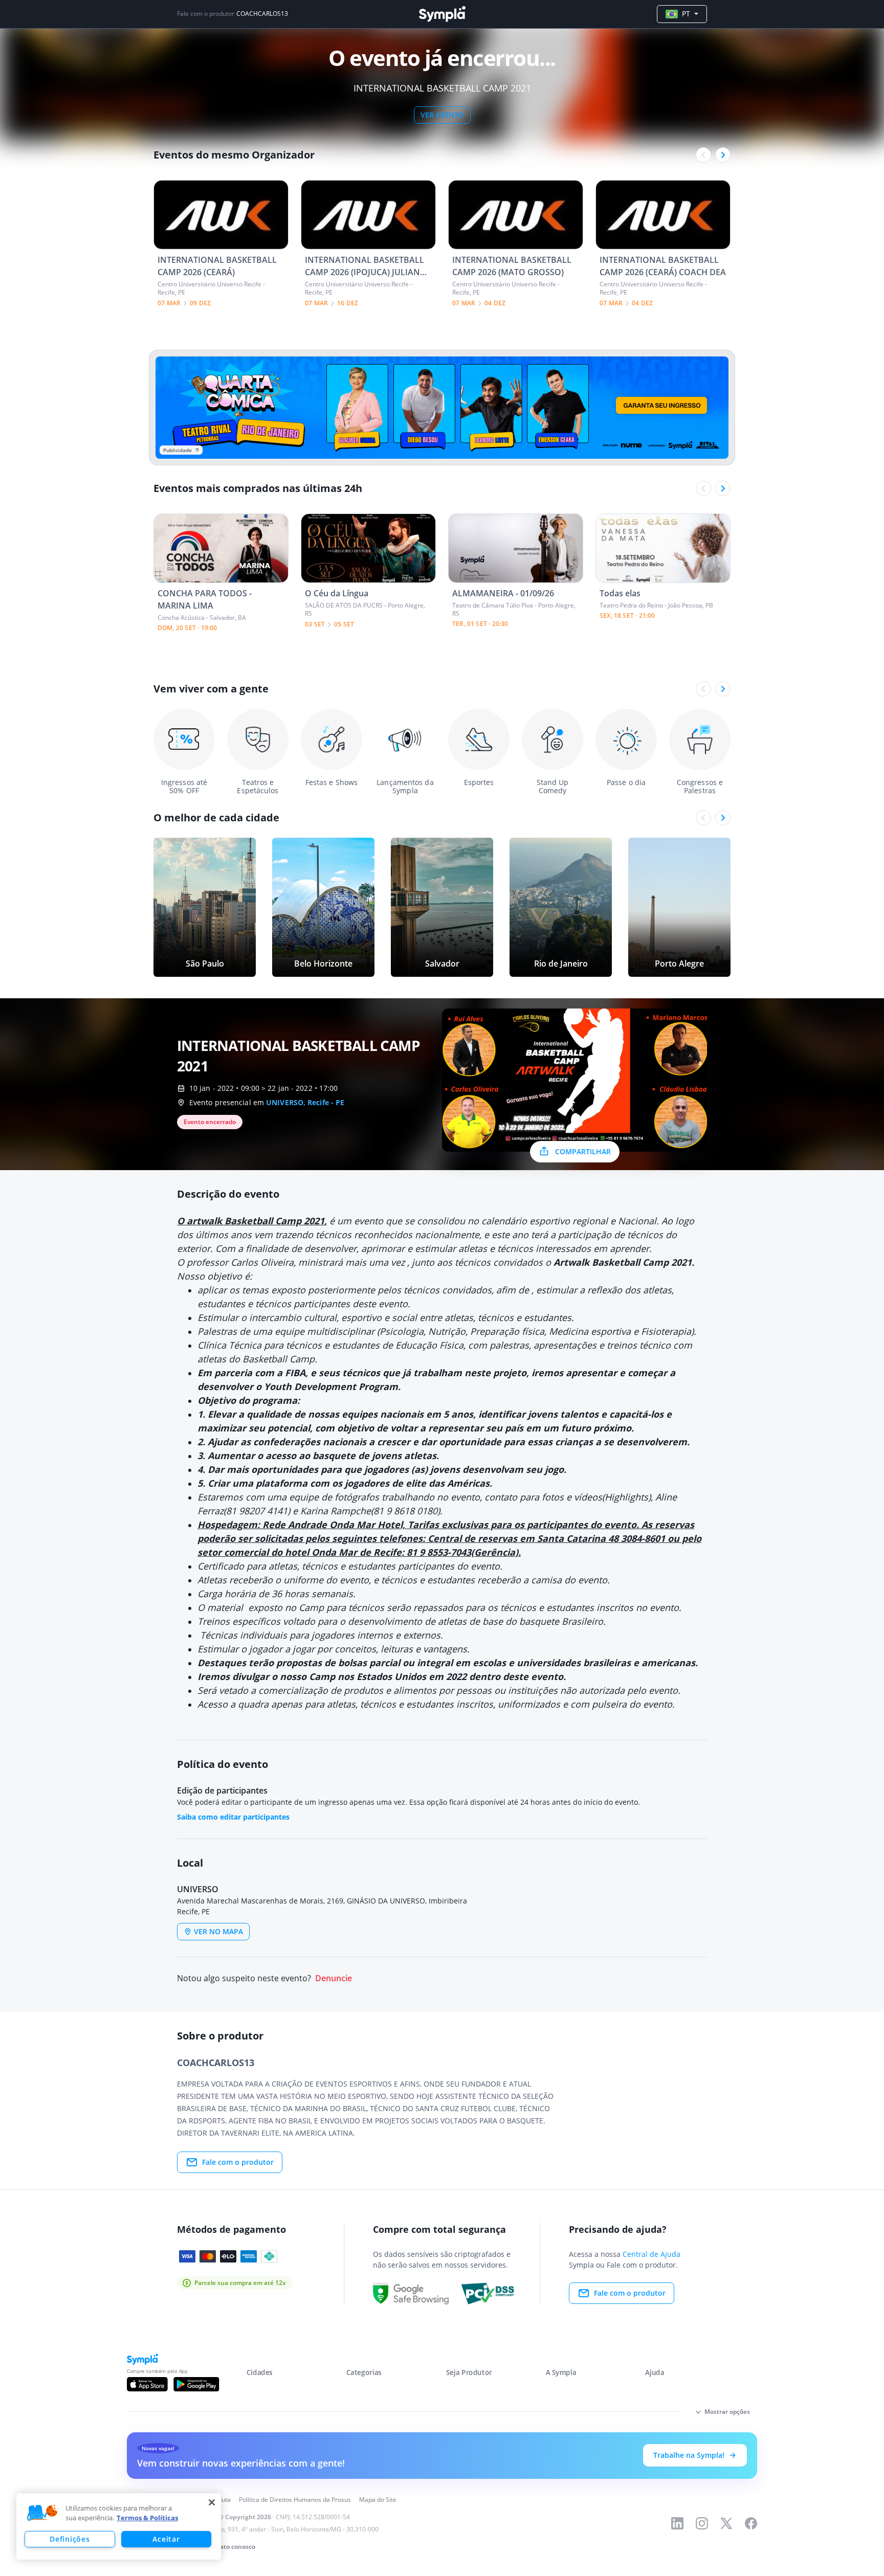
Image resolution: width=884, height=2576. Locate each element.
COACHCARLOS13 (262, 14)
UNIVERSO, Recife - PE (305, 1102)
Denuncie (334, 1978)
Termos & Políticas (147, 2518)
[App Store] (147, 2384)
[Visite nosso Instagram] (702, 2523)
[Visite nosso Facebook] (751, 2523)
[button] (42, 2513)
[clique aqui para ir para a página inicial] (442, 14)
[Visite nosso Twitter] (726, 2523)
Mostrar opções (727, 2412)
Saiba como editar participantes (233, 1817)
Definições (70, 2539)
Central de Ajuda (651, 2254)
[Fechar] (212, 2502)
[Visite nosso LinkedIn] (677, 2523)
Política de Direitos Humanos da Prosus (295, 2500)
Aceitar (166, 2539)
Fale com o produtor (238, 2162)
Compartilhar (583, 1151)
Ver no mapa (218, 1931)
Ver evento (442, 115)
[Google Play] (196, 2384)
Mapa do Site (378, 2500)
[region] (119, 2526)
